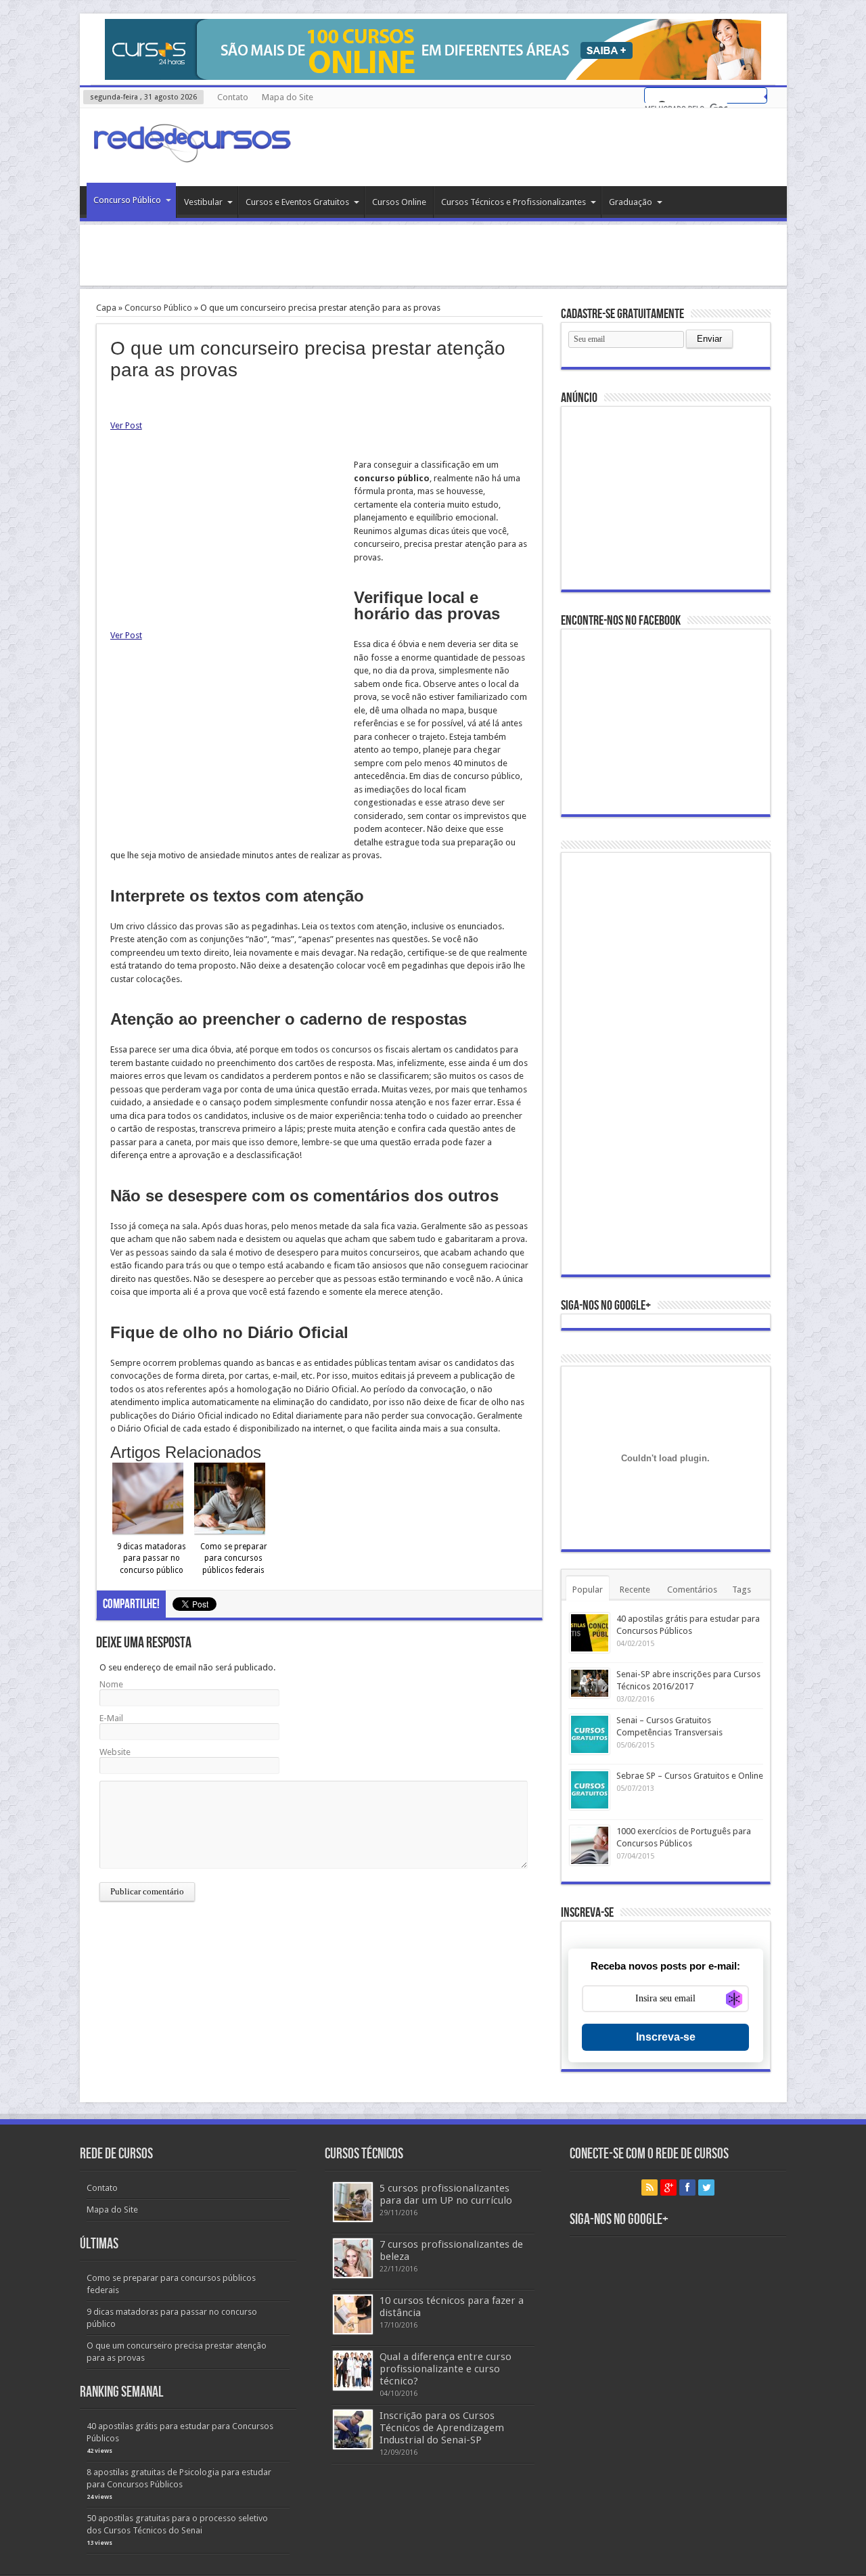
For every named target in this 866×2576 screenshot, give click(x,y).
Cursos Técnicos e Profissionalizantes (514, 202)
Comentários (692, 1590)
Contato (233, 97)
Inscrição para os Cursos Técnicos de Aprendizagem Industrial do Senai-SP (442, 2428)
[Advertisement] (433, 255)
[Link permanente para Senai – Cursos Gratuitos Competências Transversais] (590, 1734)
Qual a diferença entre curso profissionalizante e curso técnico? (446, 2369)
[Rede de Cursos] (191, 152)
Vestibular (203, 202)
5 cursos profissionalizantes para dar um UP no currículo (446, 2194)
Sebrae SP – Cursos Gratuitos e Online (690, 1776)
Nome (111, 1684)
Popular (588, 1590)
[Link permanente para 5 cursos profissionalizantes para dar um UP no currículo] (353, 2202)
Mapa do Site (288, 97)
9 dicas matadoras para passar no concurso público (152, 1558)
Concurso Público (127, 200)
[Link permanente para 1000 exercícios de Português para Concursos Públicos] (590, 1845)
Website (115, 1752)
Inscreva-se (666, 2037)
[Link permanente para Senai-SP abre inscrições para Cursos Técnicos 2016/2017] (590, 1683)
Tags (742, 1590)
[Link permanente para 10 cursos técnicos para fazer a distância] (353, 2314)
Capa (106, 308)
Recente (635, 1590)
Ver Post (126, 425)
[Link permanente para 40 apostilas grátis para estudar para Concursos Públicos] (590, 1633)
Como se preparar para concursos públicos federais (234, 1558)
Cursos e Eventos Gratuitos (297, 202)
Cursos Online (399, 202)
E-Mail (111, 1718)
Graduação (631, 202)
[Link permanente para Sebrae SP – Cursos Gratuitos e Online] (590, 1790)
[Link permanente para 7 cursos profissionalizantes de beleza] (353, 2258)
